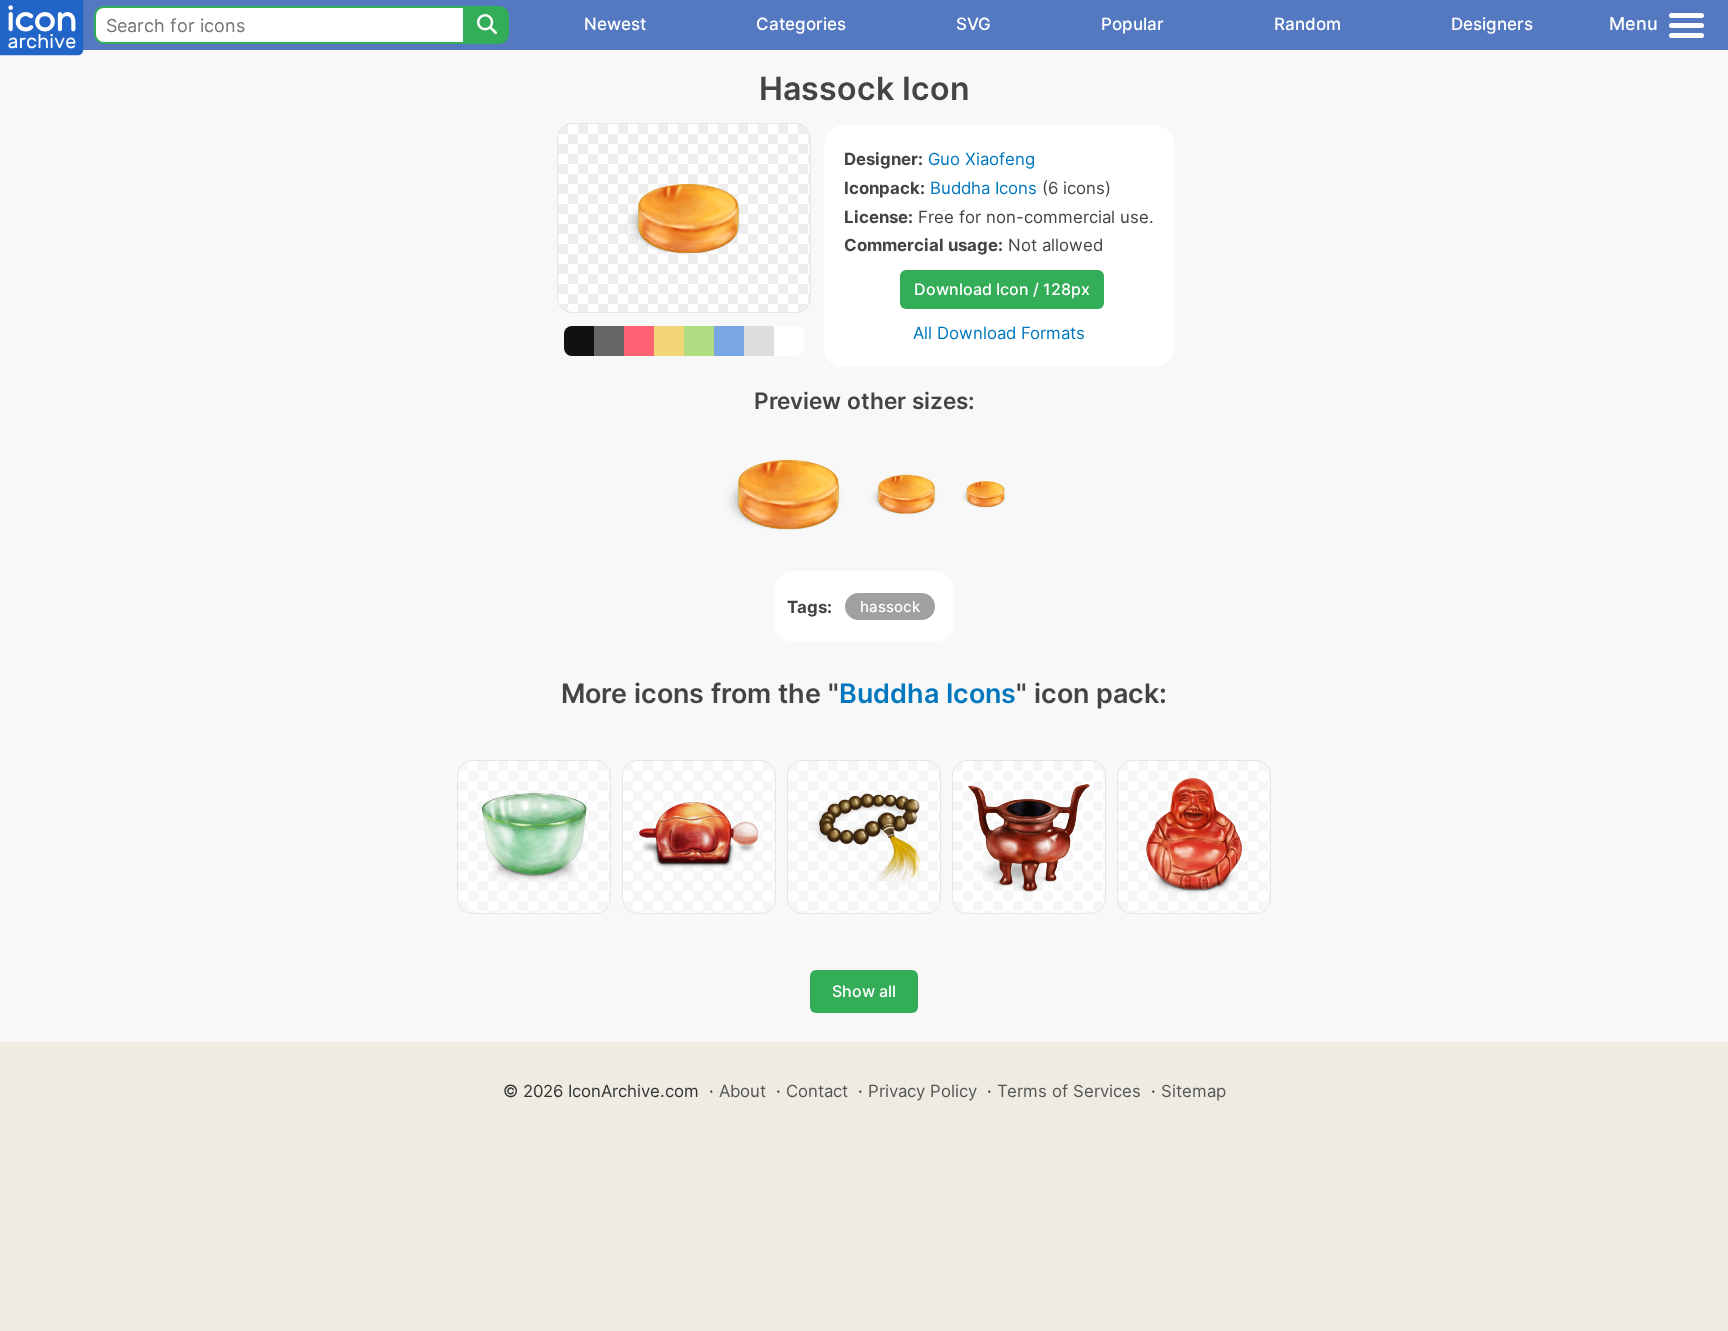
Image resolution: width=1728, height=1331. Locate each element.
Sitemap (1193, 1091)
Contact (817, 1091)
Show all (864, 991)
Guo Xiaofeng (981, 159)
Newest (615, 24)
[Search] (486, 25)
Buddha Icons (983, 188)
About (742, 1091)
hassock (890, 606)
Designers (1492, 24)
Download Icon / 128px (1002, 289)
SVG (973, 24)
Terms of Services (1069, 1091)
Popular (1132, 24)
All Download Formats (999, 333)
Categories (801, 24)
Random (1307, 24)
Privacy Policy (922, 1091)
